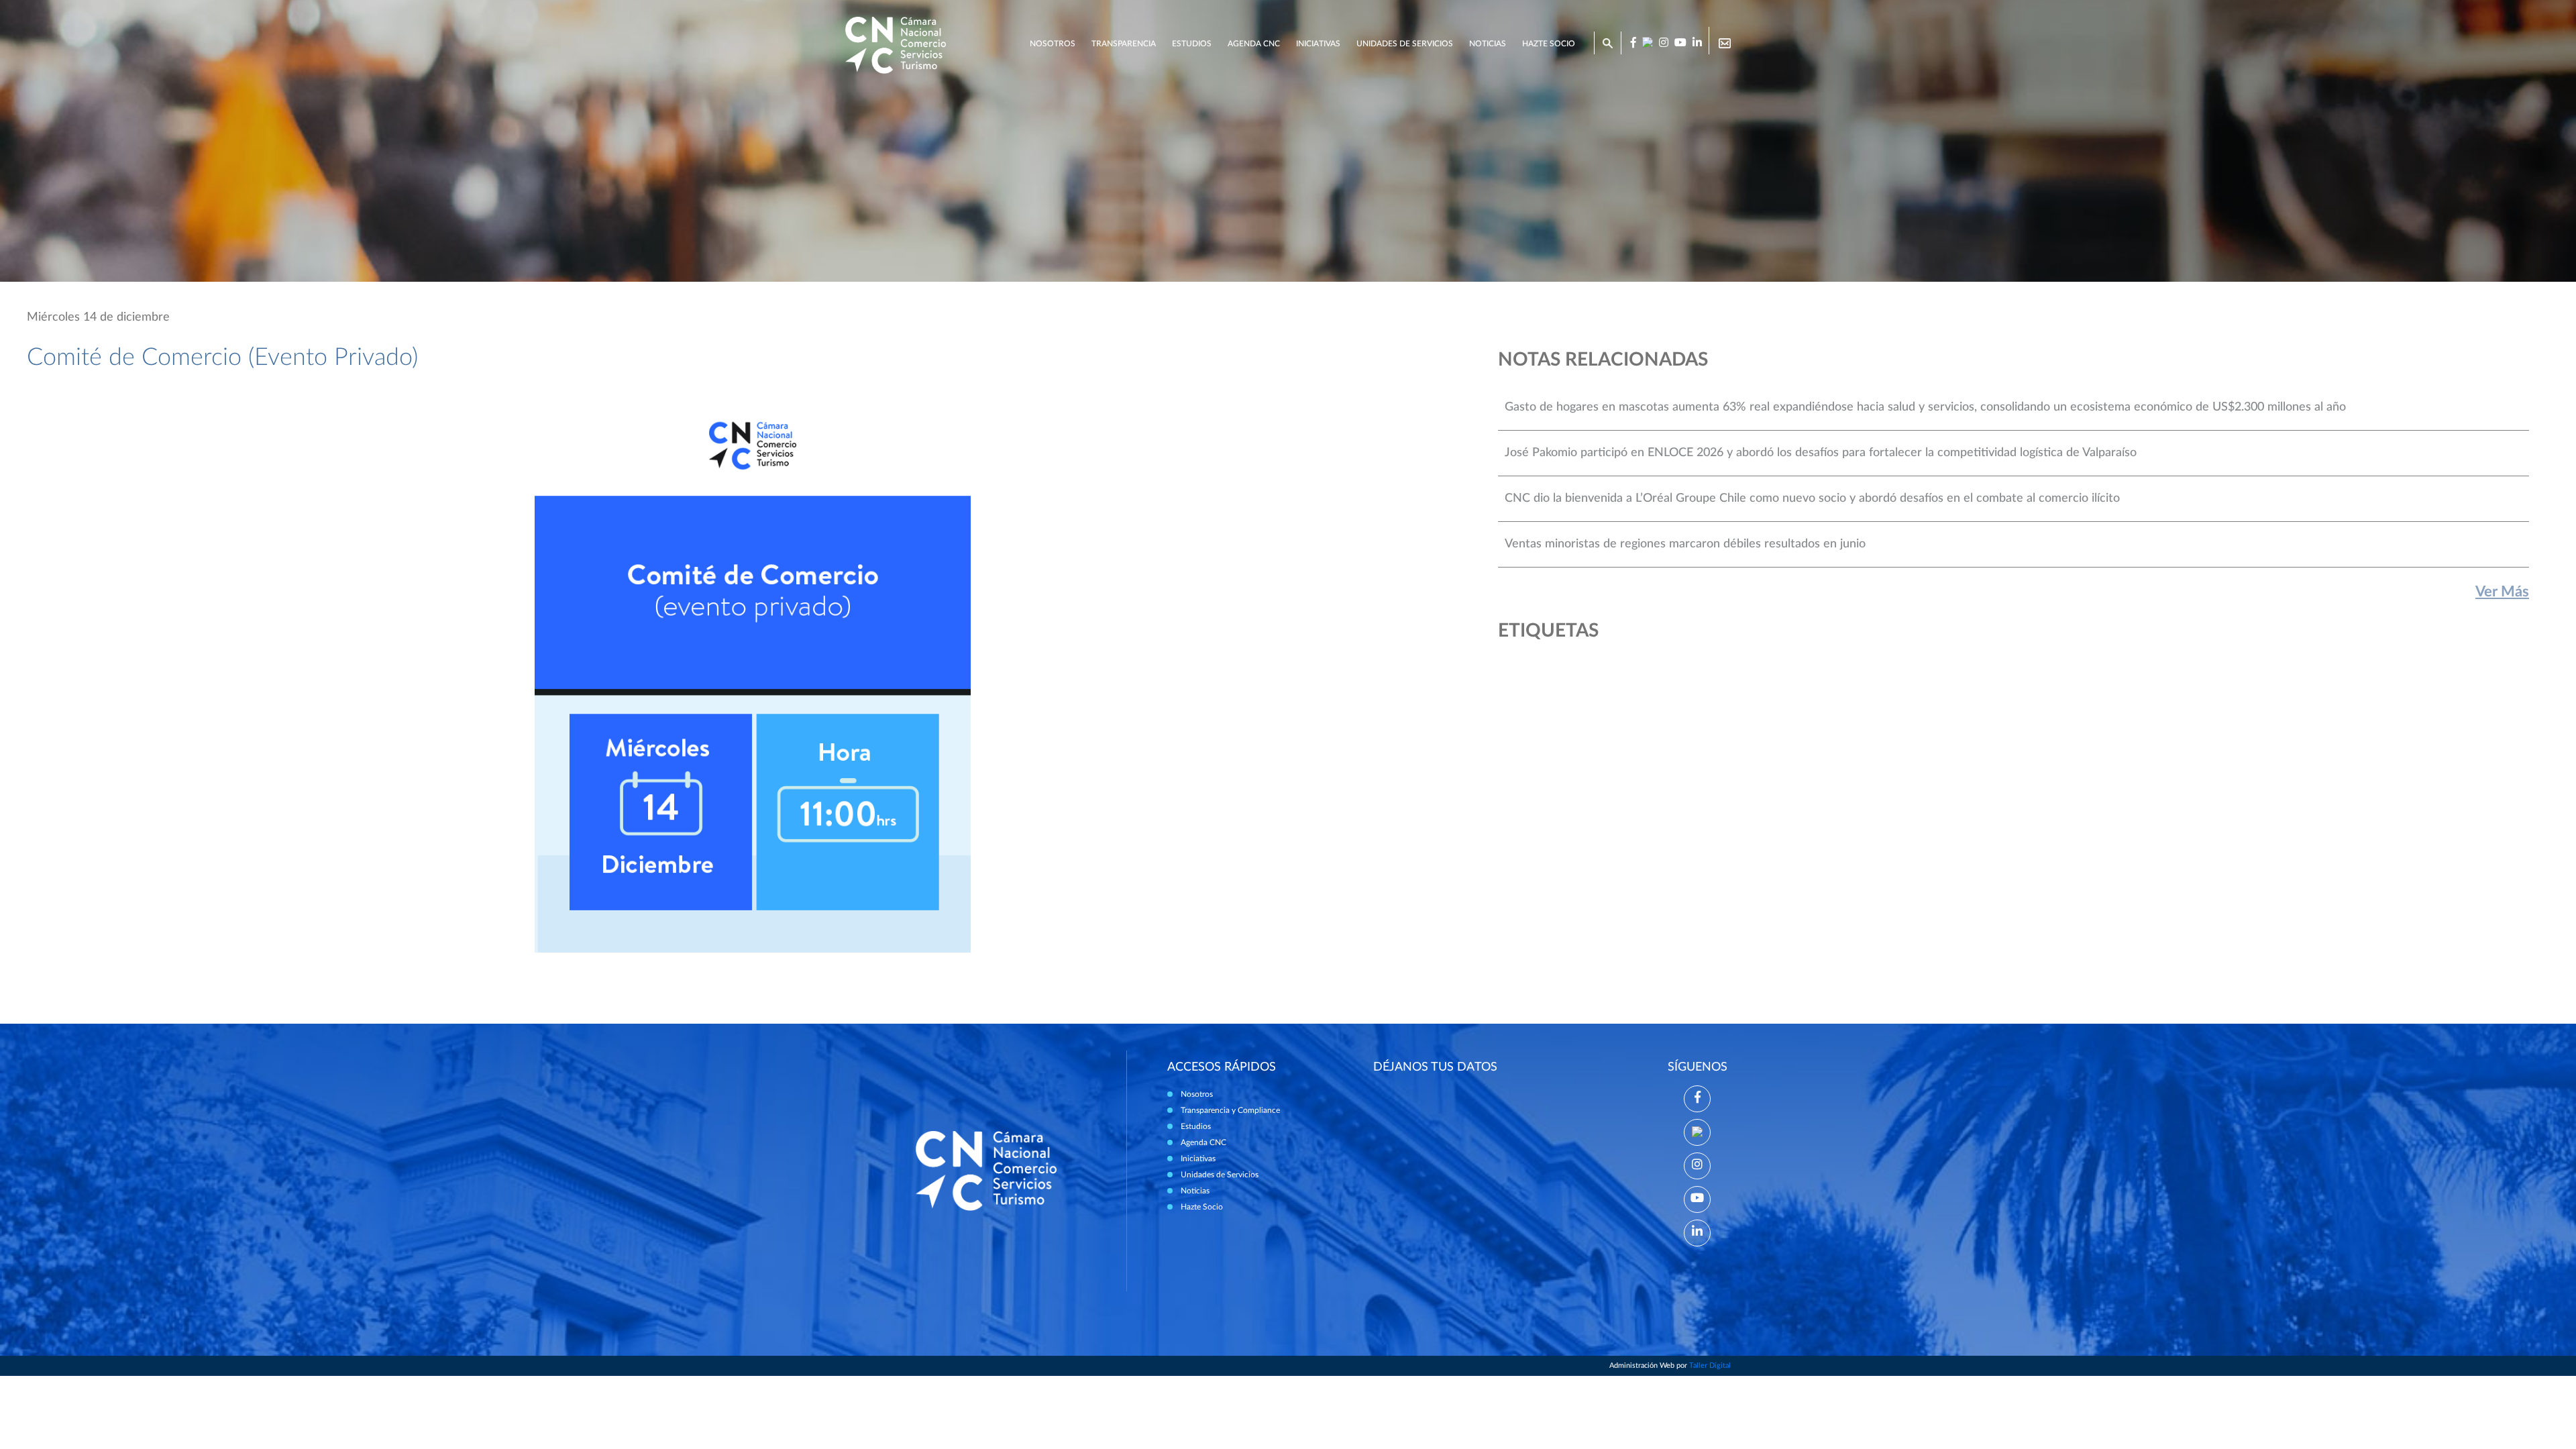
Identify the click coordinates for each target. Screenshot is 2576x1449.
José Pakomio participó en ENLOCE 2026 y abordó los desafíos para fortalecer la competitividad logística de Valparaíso (1821, 453)
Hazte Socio (1202, 1207)
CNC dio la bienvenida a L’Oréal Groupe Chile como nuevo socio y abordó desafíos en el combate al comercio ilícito (1812, 498)
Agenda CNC (1254, 44)
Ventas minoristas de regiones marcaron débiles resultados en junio (1685, 544)
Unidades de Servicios (1405, 44)
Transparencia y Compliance (1230, 1110)
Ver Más (2502, 592)
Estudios (1192, 44)
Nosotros (1053, 44)
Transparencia (1124, 44)
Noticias (1488, 44)
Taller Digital (1710, 1365)
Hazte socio (1549, 44)
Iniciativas (1318, 44)
